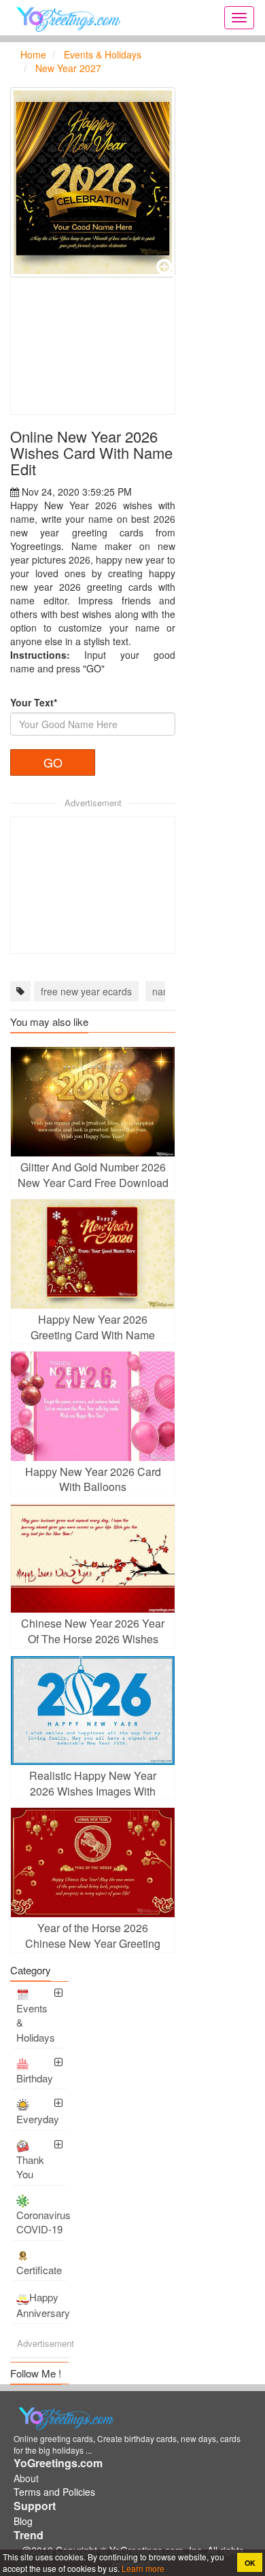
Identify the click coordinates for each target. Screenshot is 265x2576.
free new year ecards (86, 991)
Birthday (35, 2078)
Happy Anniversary (41, 2305)
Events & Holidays (36, 2023)
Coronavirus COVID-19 (41, 2222)
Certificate (39, 2270)
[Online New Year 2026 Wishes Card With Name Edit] (93, 182)
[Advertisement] (93, 346)
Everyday (38, 2119)
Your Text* (34, 702)
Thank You (30, 2167)
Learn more (142, 2568)
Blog (23, 2521)
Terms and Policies (54, 2492)
